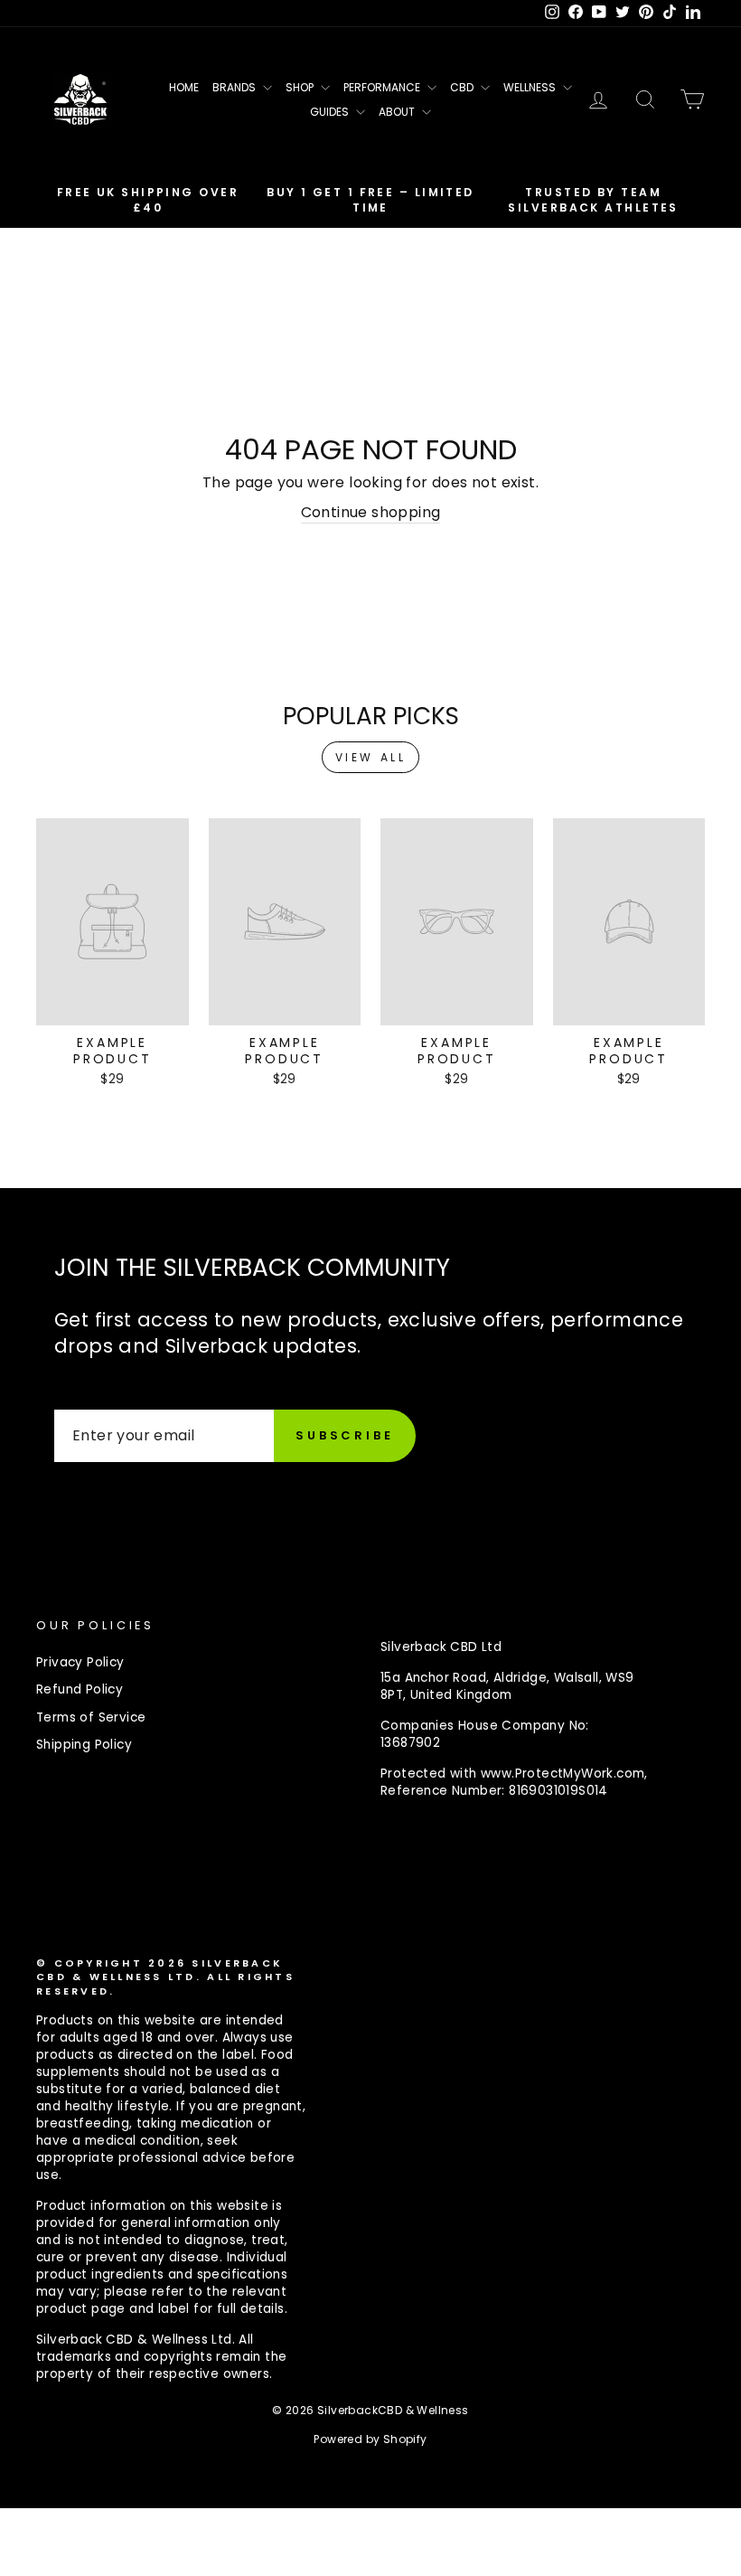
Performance (383, 87)
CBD (463, 87)
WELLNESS (531, 87)
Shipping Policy (84, 1745)
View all (371, 757)
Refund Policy (80, 1689)
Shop (301, 87)
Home (184, 87)
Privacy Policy (80, 1662)
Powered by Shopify (370, 2439)
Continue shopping (371, 513)
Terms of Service (91, 1717)
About (398, 112)
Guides (331, 112)
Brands (235, 87)
